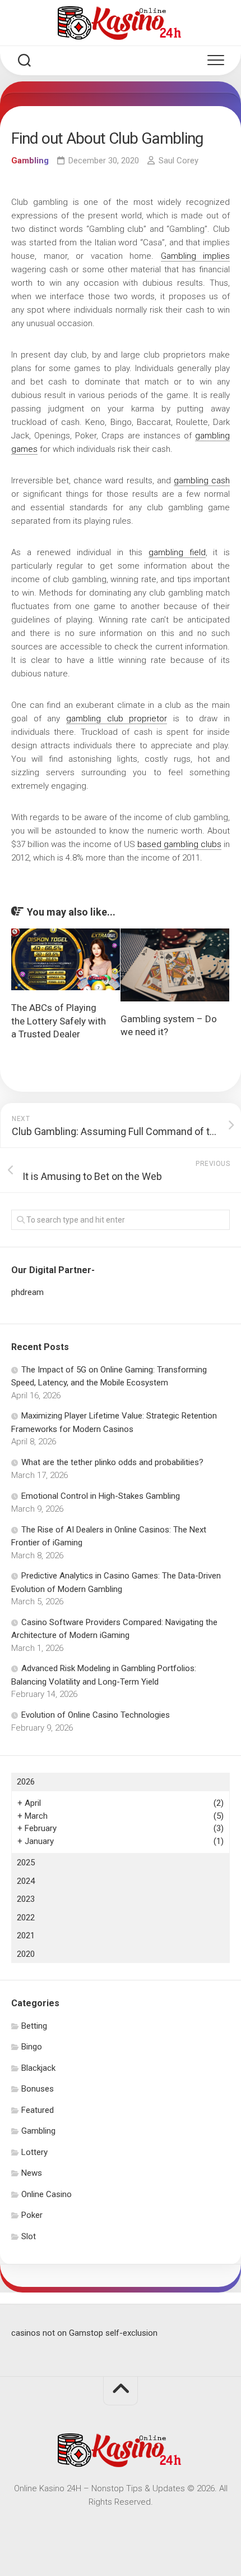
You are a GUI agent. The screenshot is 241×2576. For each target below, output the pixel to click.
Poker (32, 2215)
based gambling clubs (179, 844)
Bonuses (38, 2089)
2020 (26, 1954)
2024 (26, 1881)
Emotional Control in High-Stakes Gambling (101, 1496)
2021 (26, 1936)
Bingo (32, 2047)
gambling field (177, 552)
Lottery (34, 2152)
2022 (26, 1918)
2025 (26, 1863)
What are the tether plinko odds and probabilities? (112, 1462)
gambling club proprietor (117, 719)
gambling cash (202, 481)
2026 (26, 1782)
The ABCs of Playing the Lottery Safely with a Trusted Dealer (59, 1021)
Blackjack (38, 2068)
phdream (27, 1292)
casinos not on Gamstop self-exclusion (84, 2333)
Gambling (30, 161)
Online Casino (47, 2194)
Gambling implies (196, 256)
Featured (38, 2110)
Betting (34, 2026)
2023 (26, 1899)
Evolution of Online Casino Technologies (96, 1715)
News (32, 2173)
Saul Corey (179, 161)
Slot (29, 2236)
